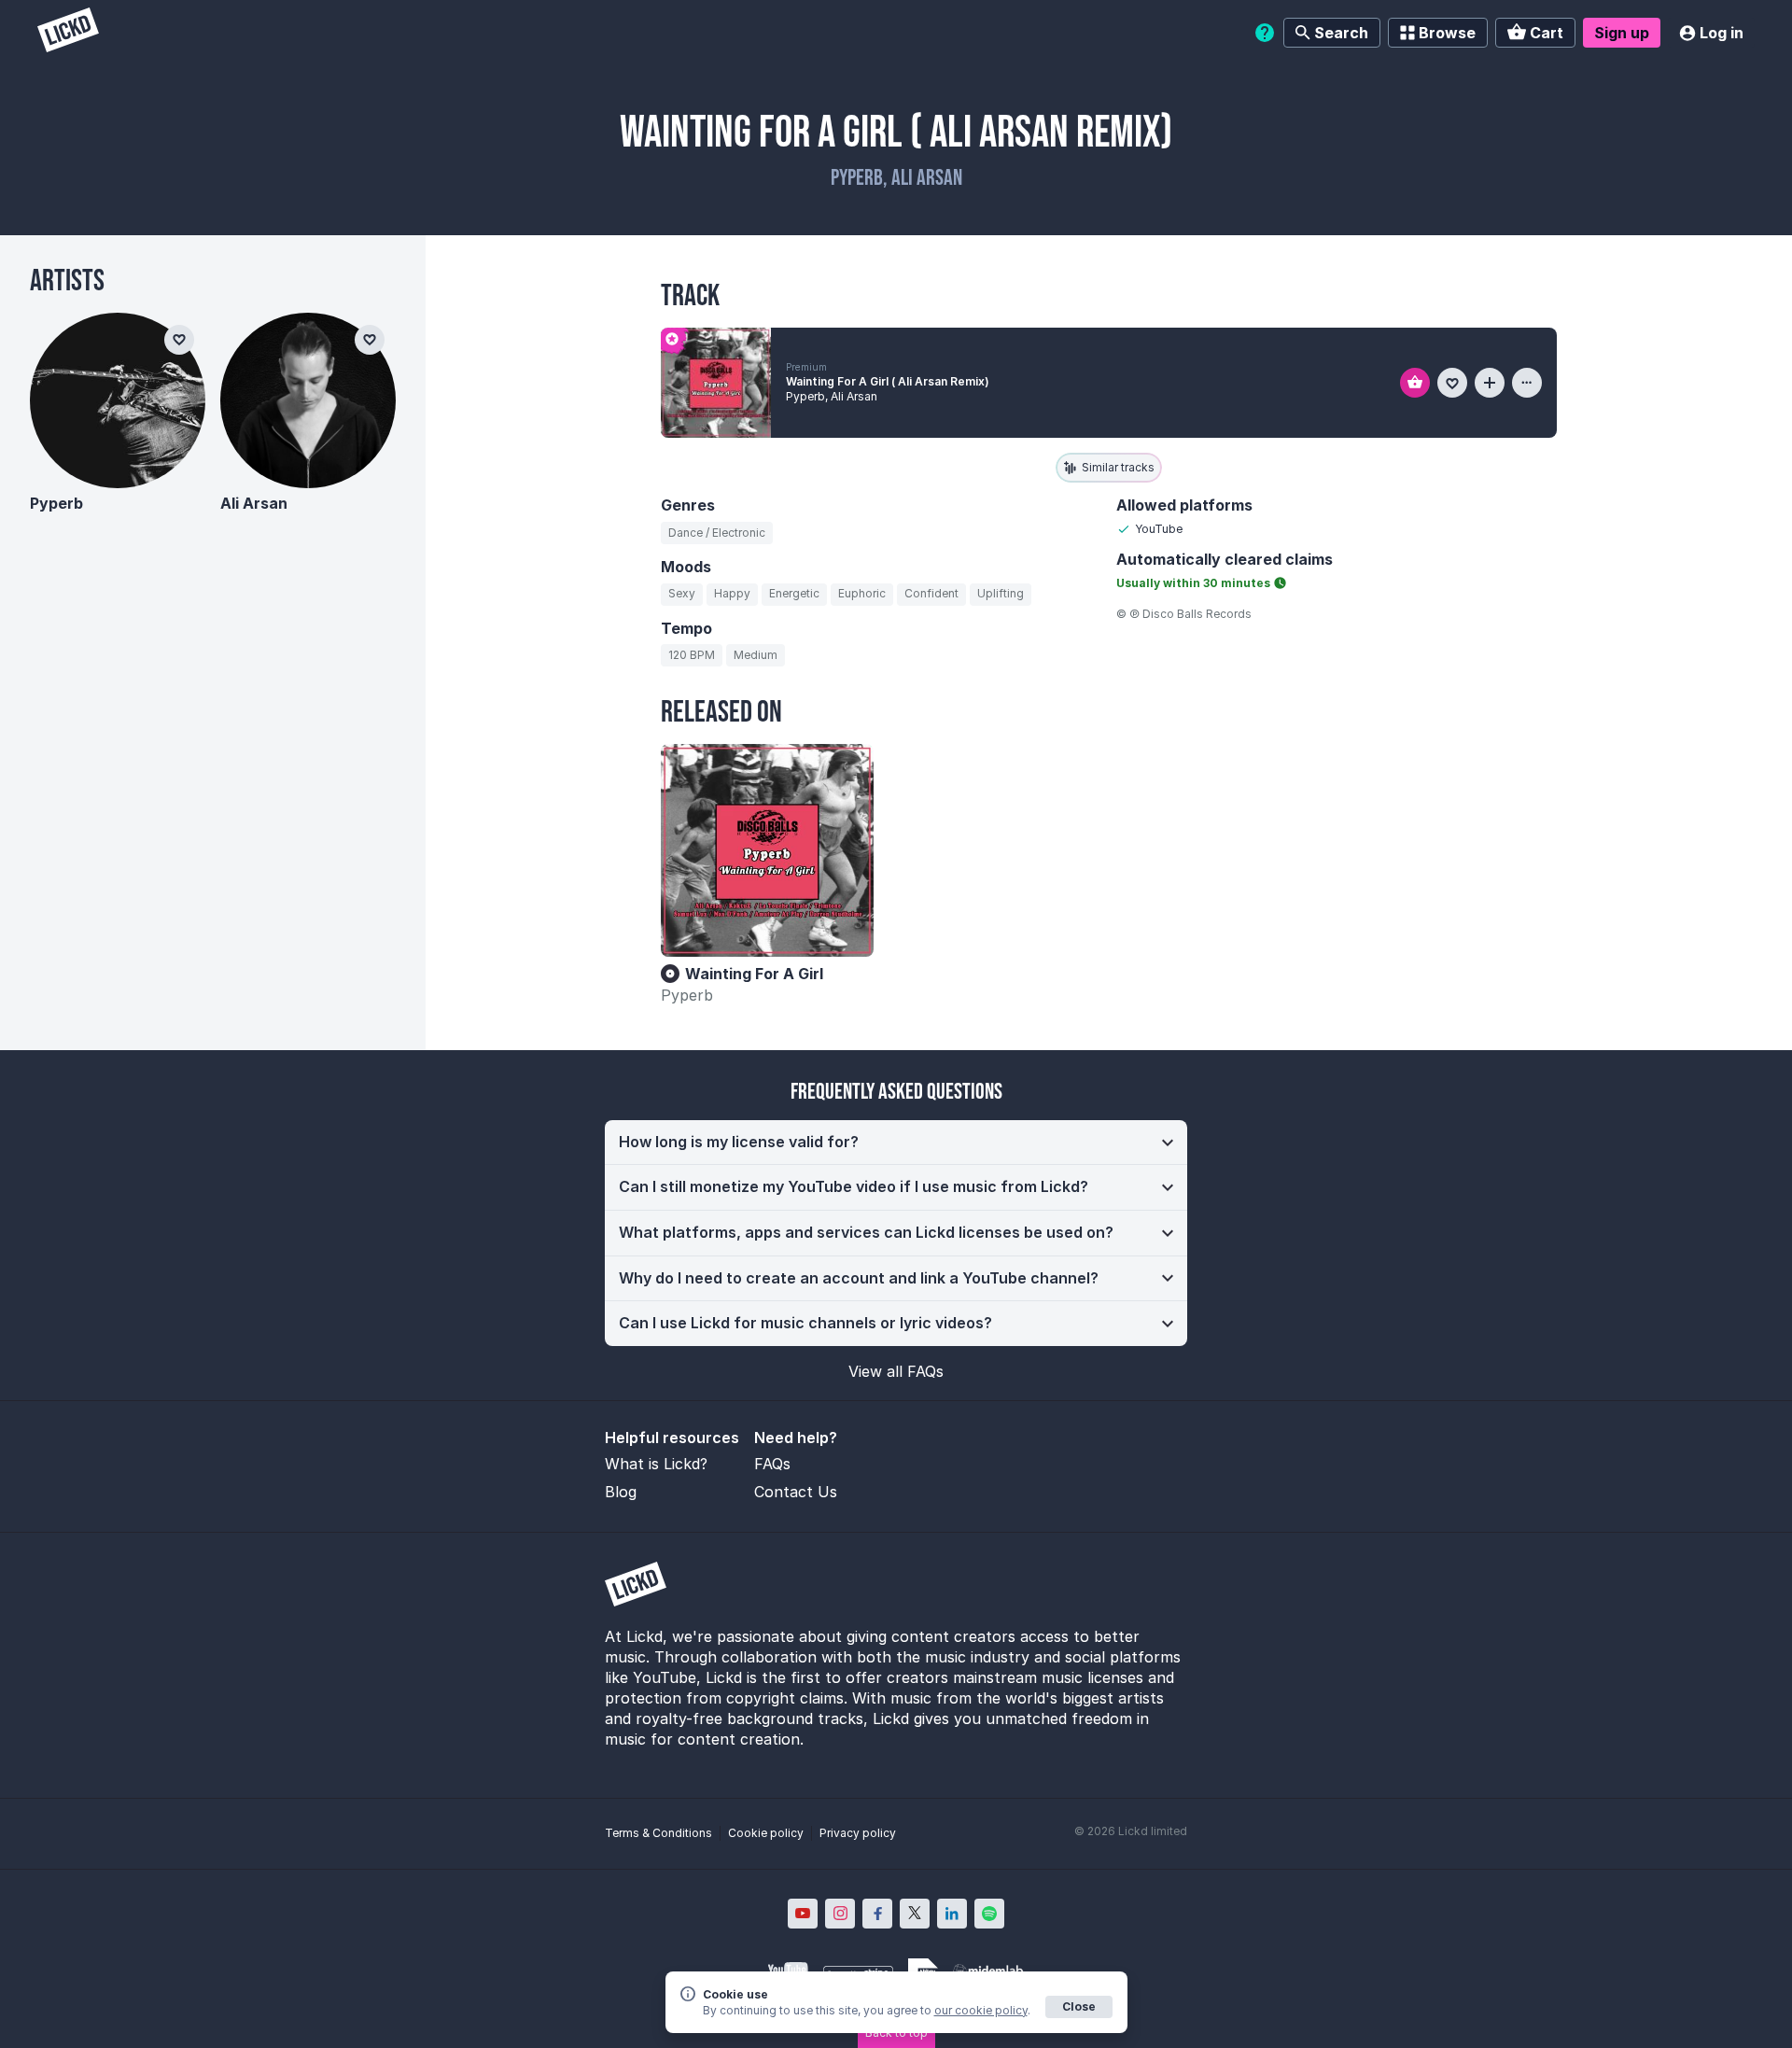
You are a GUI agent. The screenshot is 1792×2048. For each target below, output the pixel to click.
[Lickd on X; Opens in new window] (915, 1914)
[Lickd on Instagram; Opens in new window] (840, 1914)
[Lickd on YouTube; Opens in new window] (803, 1914)
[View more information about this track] (1527, 383)
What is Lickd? (656, 1464)
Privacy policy (858, 1833)
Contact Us (796, 1492)
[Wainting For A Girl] (767, 850)
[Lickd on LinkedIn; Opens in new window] (952, 1914)
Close (1079, 2006)
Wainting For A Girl (754, 974)
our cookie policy (981, 2010)
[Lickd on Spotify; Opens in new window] (989, 1914)
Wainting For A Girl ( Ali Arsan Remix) (888, 381)
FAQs (772, 1464)
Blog (621, 1492)
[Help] (1265, 33)
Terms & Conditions (658, 1833)
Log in (1722, 33)
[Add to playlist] (1490, 383)
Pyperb (687, 995)
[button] (896, 1143)
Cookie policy (766, 1833)
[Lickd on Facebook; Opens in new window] (877, 1914)
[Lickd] (68, 32)
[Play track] (716, 383)
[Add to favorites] (1452, 383)
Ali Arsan (254, 503)
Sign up (1622, 33)
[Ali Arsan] (308, 400)
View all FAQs (896, 1371)
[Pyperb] (118, 400)
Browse (1447, 33)
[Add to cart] (1415, 383)
